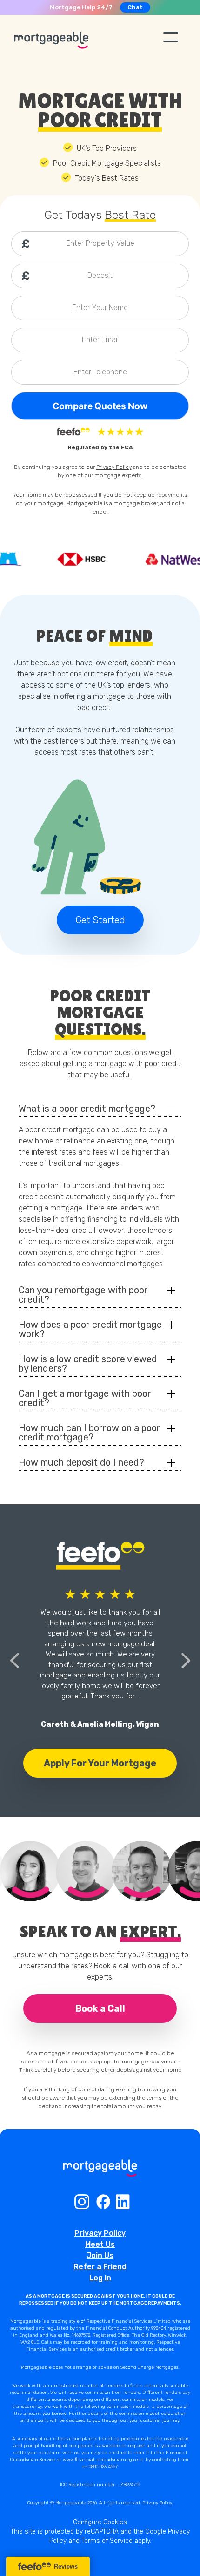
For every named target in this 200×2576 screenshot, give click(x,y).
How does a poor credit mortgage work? (90, 1329)
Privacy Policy (114, 467)
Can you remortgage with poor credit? (83, 1295)
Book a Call (100, 2008)
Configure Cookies (100, 2522)
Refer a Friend (100, 2267)
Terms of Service (107, 2541)
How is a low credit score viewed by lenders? (88, 1364)
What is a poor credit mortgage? (87, 1109)
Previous (14, 1661)
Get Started (100, 920)
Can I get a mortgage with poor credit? (85, 1398)
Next (186, 1661)
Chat (135, 7)
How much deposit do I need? (81, 1462)
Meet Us (100, 2244)
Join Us (100, 2255)
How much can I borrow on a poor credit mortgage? (90, 1433)
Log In (100, 2278)
